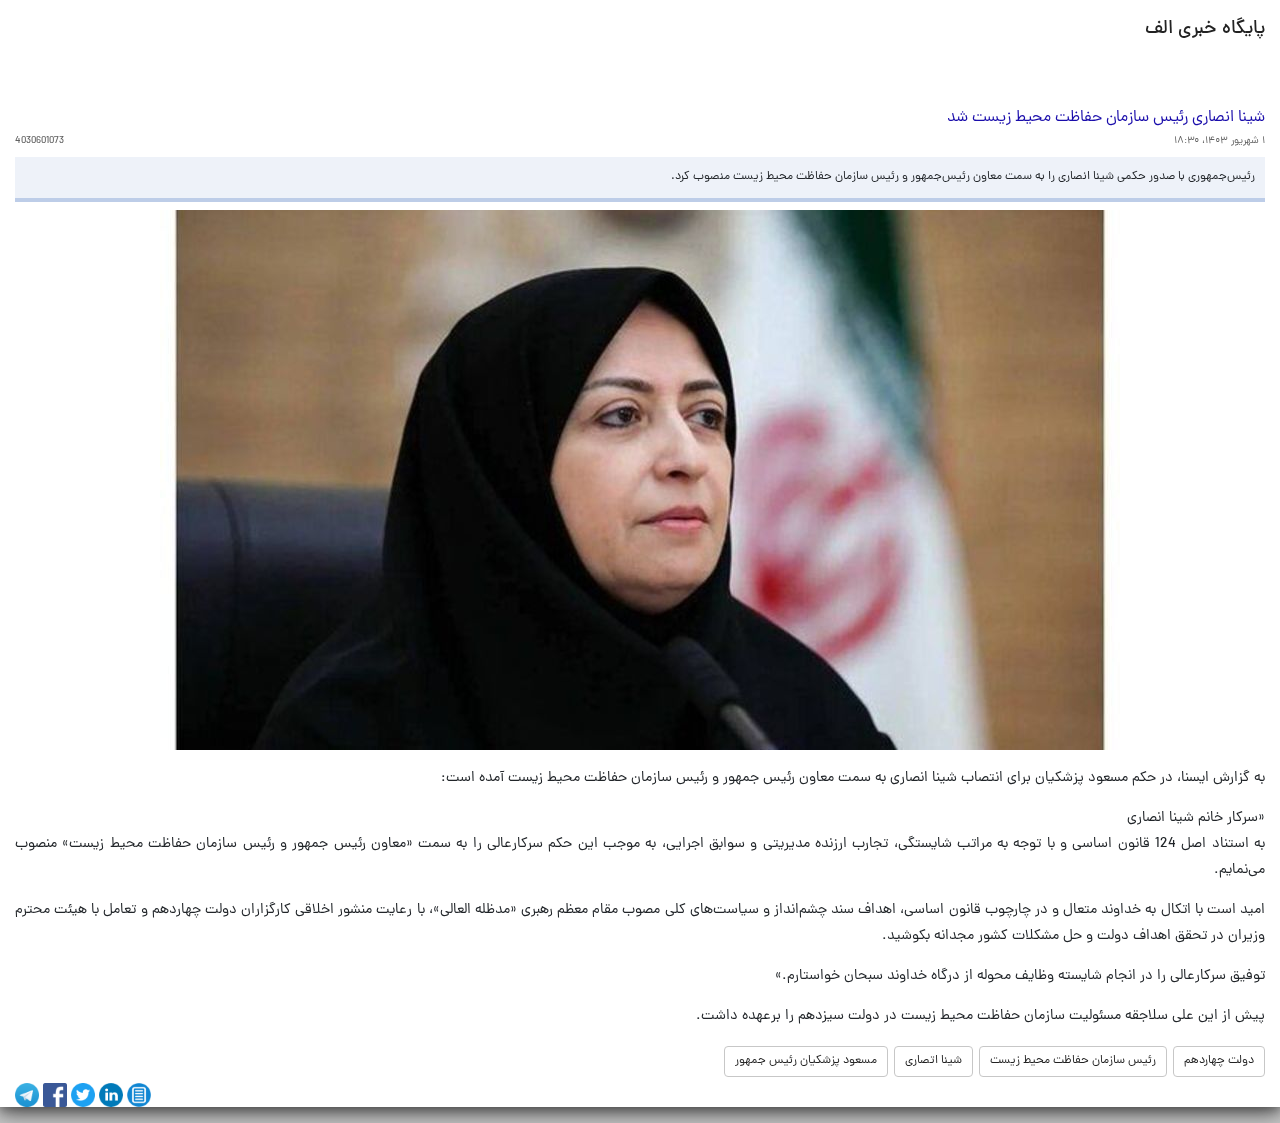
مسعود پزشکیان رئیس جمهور (806, 1061)
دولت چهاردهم (1219, 1061)
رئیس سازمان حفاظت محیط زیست (1073, 1061)
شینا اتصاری (933, 1061)
